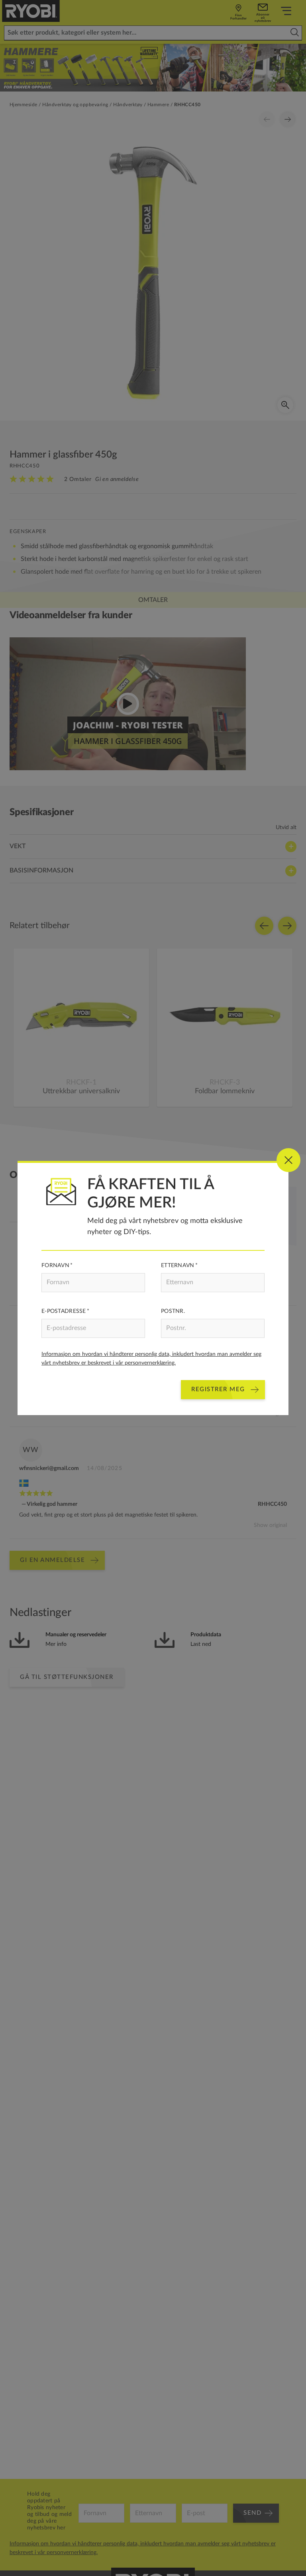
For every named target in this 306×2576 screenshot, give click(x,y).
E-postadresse (64, 1311)
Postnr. (173, 1311)
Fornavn (55, 1266)
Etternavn (178, 1266)
